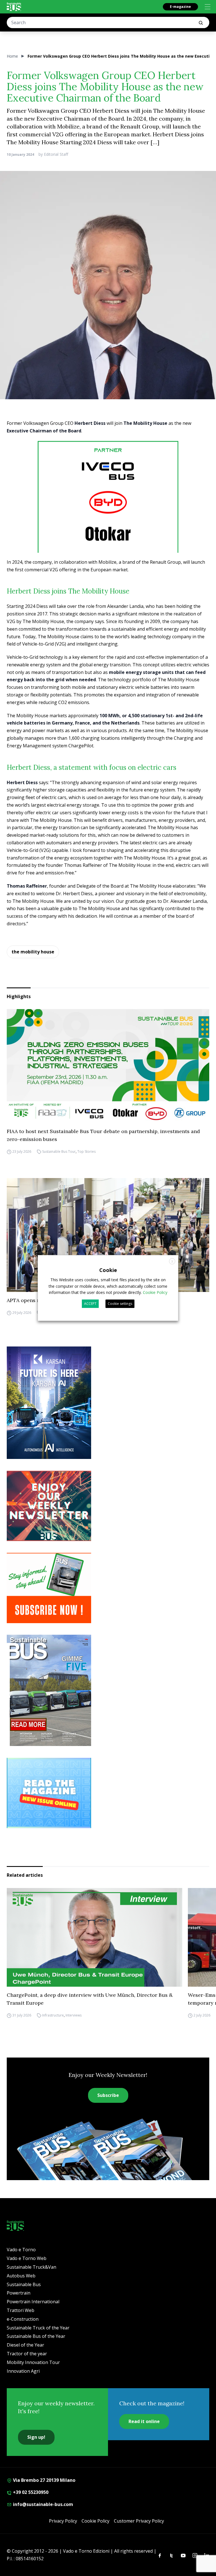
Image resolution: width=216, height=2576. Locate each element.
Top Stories (86, 1151)
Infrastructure (53, 2015)
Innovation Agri (23, 2371)
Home (12, 56)
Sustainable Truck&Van (31, 2267)
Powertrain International (33, 2302)
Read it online (144, 2421)
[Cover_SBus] (108, 1690)
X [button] (172, 1261)
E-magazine (180, 7)
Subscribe (108, 2095)
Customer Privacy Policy (139, 2521)
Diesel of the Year (25, 2345)
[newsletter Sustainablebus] (108, 1506)
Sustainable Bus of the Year (36, 2336)
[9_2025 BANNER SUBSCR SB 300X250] (108, 1588)
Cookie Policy (95, 2521)
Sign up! (36, 2437)
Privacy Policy (63, 2521)
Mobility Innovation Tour (33, 2362)
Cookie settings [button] (120, 1304)
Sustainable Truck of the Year (38, 2328)
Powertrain (19, 2293)
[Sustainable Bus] (14, 7)
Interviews (74, 2015)
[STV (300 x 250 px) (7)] (108, 1793)
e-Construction (23, 2319)
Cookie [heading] (108, 1270)
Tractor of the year (27, 2354)
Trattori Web (21, 2310)
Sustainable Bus (24, 2284)
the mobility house (33, 952)
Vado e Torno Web (27, 2258)
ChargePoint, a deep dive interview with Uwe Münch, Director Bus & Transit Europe (90, 1999)
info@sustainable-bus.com (42, 2504)
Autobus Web (21, 2276)
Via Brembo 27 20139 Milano (44, 2480)
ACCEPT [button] (90, 1304)
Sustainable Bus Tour (59, 1151)
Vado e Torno (21, 2250)
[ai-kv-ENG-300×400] (108, 1403)
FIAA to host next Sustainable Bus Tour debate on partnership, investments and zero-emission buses (103, 1135)
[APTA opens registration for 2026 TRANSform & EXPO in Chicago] (108, 1235)
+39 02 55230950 (30, 2492)
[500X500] (108, 511)
